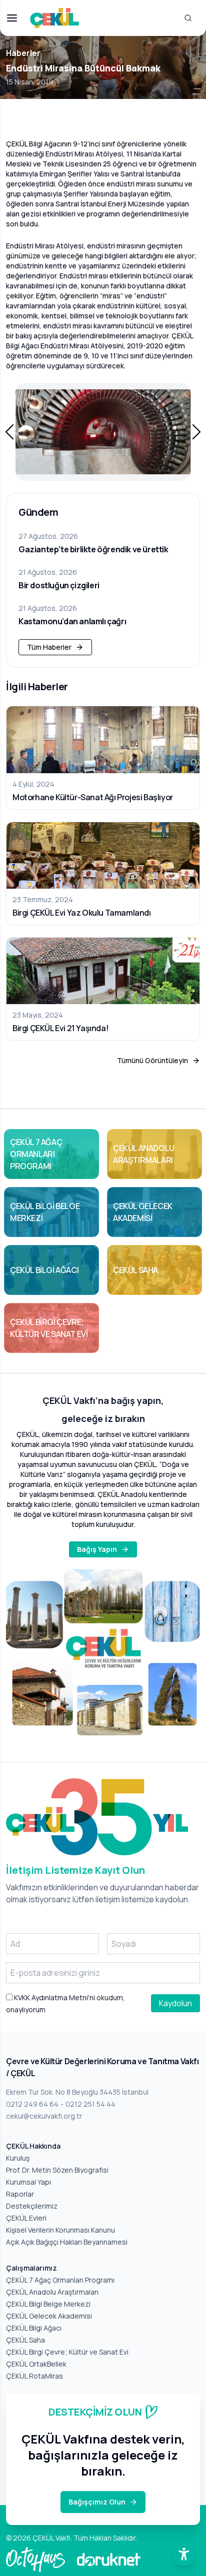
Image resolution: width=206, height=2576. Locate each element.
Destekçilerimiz (32, 2206)
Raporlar (20, 2194)
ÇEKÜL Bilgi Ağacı (34, 2328)
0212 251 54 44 (90, 2104)
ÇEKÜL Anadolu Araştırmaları (52, 2292)
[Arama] (188, 18)
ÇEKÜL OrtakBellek (36, 2364)
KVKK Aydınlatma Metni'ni (54, 1997)
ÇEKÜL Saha (25, 2340)
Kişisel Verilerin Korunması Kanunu (60, 2230)
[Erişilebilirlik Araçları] (184, 2554)
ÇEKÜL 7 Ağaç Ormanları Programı (60, 2280)
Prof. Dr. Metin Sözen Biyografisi (57, 2170)
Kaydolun (175, 2003)
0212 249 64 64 (32, 2104)
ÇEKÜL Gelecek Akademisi (49, 2316)
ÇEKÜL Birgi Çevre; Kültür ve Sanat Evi (67, 2352)
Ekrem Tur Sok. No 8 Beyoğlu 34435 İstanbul (77, 2092)
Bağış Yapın (97, 1549)
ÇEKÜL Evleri (26, 2218)
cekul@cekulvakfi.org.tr (44, 2116)
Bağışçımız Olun (97, 2502)
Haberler (23, 53)
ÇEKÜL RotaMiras (34, 2376)
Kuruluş (18, 2158)
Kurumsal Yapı (28, 2182)
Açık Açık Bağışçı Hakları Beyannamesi (67, 2242)
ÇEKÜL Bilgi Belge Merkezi (48, 2304)
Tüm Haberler (49, 647)
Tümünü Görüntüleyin (152, 1060)
